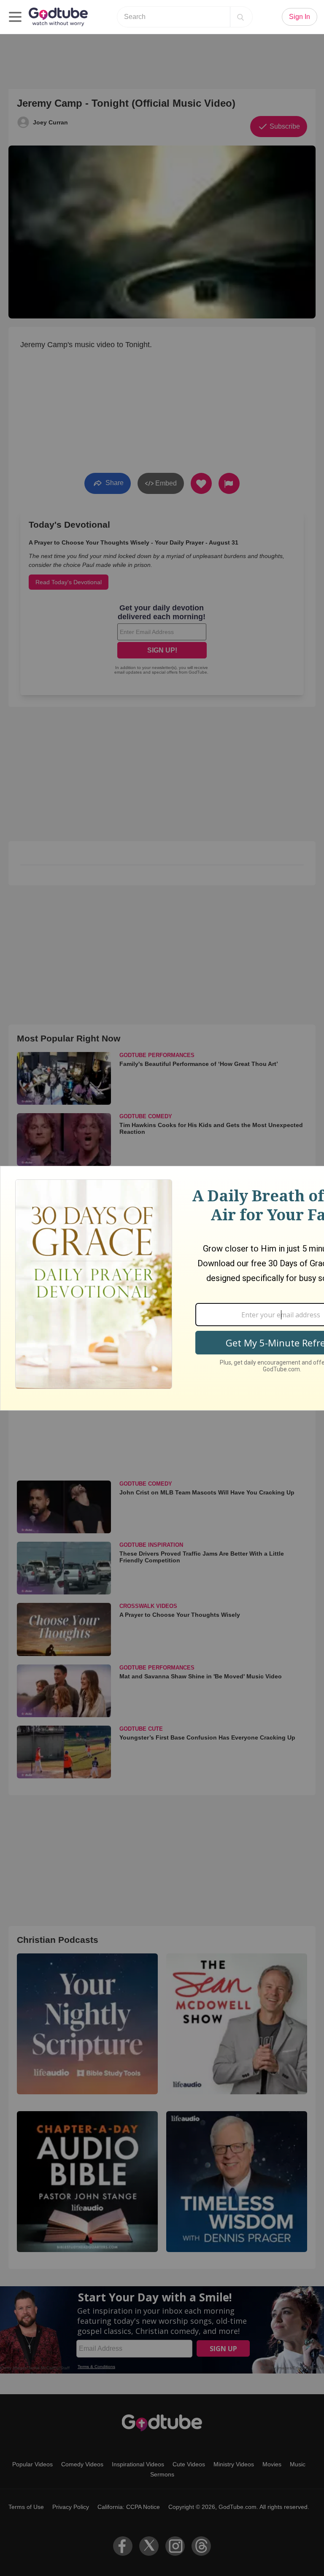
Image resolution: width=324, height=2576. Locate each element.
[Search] (240, 17)
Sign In (300, 17)
